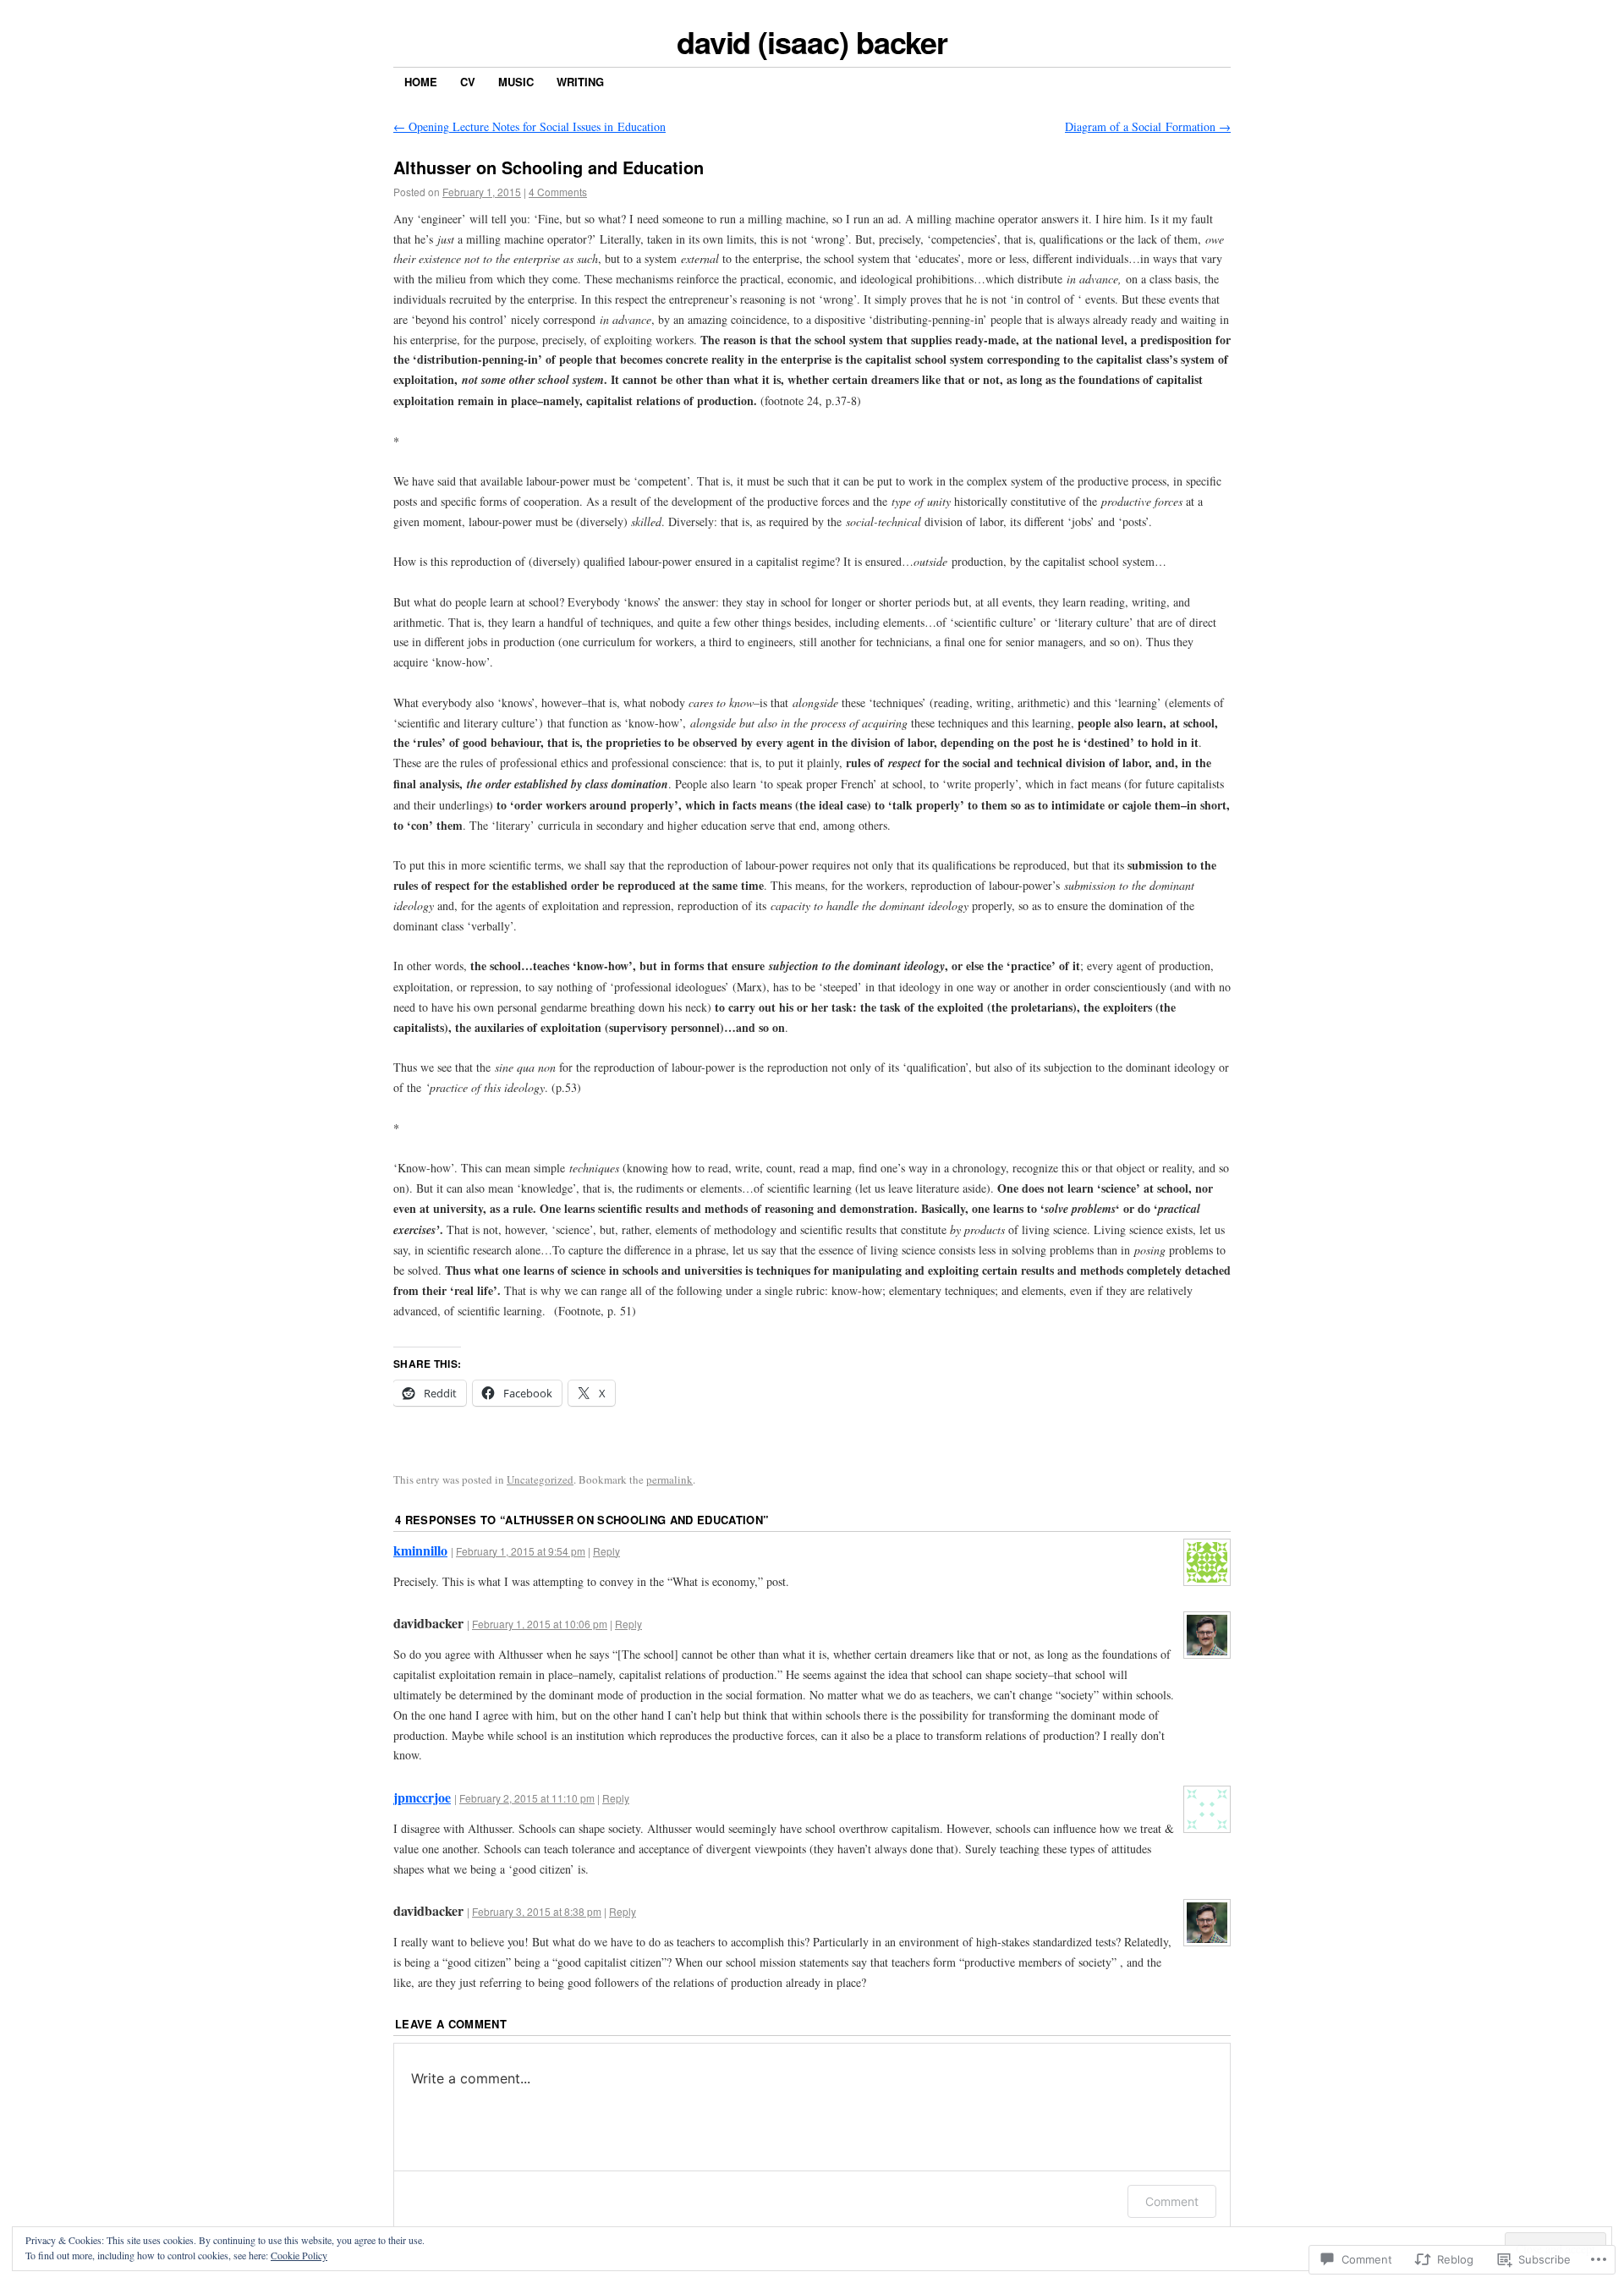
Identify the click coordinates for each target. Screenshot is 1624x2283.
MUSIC (516, 82)
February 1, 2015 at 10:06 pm (540, 1624)
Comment (1172, 2201)
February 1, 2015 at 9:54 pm (521, 1551)
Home (421, 82)
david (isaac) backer (812, 41)
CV (468, 82)
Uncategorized (540, 1479)
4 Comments (558, 192)
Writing (580, 82)
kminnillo (420, 1550)
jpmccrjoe (422, 1797)
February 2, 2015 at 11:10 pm (527, 1798)
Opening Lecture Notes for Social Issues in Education (529, 126)
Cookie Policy (299, 2255)
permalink (669, 1479)
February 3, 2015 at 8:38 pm (537, 1911)
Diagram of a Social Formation (1148, 126)
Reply (606, 1551)
